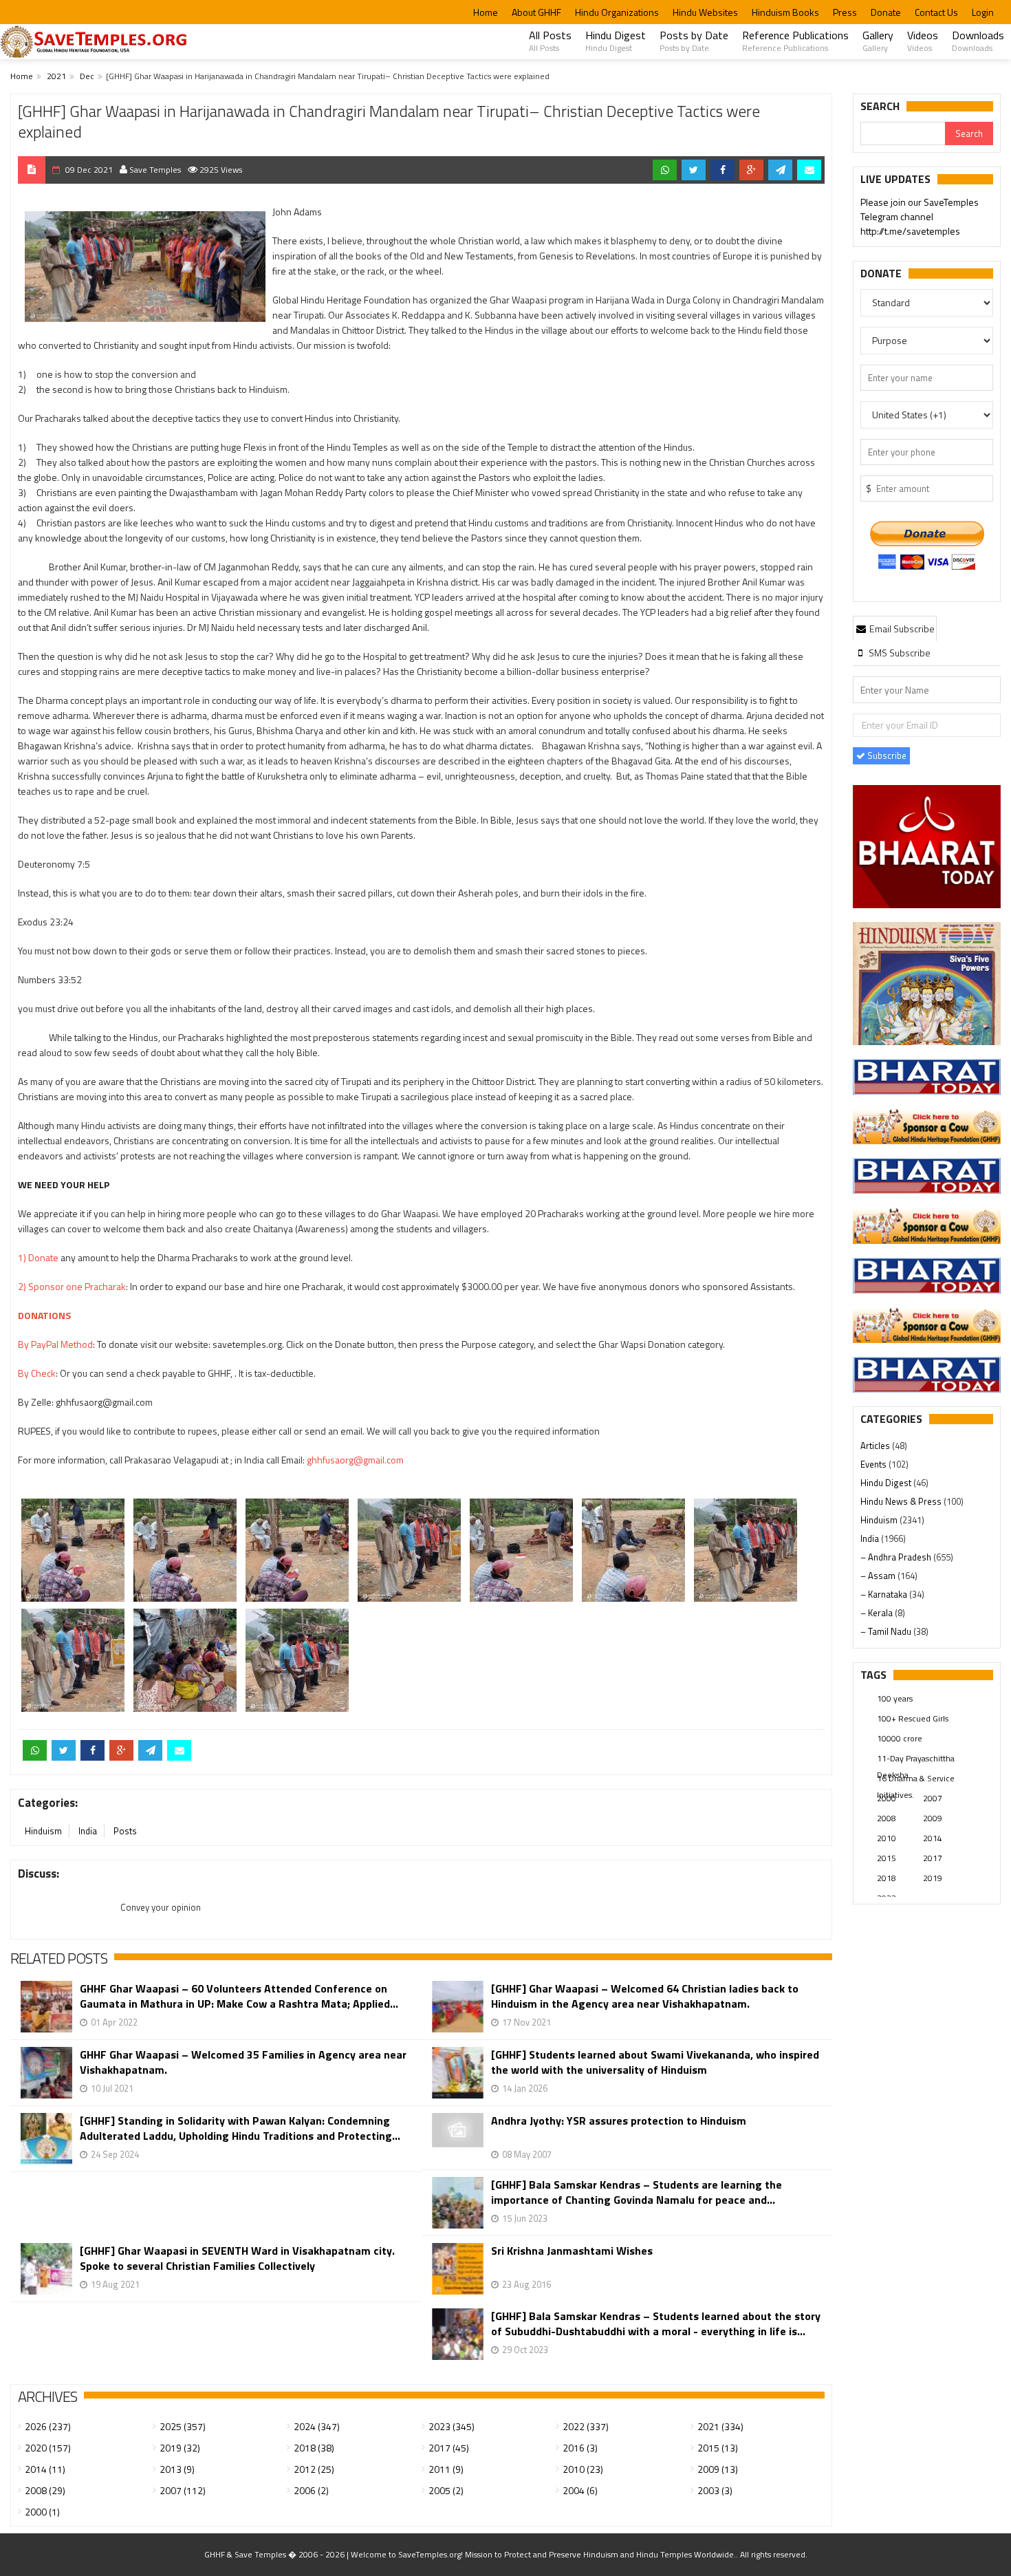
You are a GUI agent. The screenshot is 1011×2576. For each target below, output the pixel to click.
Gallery (878, 41)
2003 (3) (715, 2490)
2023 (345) (452, 2426)
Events (874, 1464)
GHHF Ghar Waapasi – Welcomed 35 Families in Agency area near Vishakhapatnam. (243, 2062)
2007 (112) (183, 2490)
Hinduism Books (785, 12)
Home (486, 12)
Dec (87, 76)
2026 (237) (48, 2426)
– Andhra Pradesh (897, 1557)
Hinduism (43, 1831)
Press (845, 12)
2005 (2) (446, 2490)
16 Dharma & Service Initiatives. (916, 1779)
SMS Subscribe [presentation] (899, 653)
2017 (933, 1858)
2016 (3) (580, 2448)
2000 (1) (42, 2512)
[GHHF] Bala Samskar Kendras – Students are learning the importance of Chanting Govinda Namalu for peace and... (637, 2192)
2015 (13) (718, 2448)
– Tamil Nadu (887, 1631)
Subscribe (886, 755)
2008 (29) (45, 2490)
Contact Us (936, 12)
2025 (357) (183, 2426)
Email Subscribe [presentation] (901, 629)
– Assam (879, 1576)
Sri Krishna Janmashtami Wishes (572, 2251)
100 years (895, 1698)
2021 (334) (720, 2426)
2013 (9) (177, 2469)
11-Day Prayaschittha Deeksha (916, 1759)
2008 (887, 1818)
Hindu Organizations (617, 12)
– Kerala (878, 1613)
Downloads (978, 41)
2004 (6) (580, 2490)
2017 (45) (449, 2448)
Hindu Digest (616, 41)
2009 (933, 1818)
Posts (125, 1831)
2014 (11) (45, 2469)
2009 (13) (718, 2469)
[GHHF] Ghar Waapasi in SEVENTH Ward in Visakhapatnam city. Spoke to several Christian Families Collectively (237, 2258)
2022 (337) (586, 2426)
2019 (933, 1878)
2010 (887, 1838)
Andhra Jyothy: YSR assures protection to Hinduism (619, 2121)
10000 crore (900, 1738)
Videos (923, 41)
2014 (933, 1838)
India (88, 1831)
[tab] (895, 628)
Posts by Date (694, 41)
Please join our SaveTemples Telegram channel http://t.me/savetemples (920, 196)
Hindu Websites (705, 12)
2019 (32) (180, 2448)
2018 (887, 1878)
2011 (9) (446, 2469)
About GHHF (536, 12)
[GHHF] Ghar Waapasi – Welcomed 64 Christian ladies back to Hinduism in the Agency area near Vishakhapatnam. (645, 1996)
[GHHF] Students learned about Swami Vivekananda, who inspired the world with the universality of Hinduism (655, 2062)
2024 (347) (317, 2426)
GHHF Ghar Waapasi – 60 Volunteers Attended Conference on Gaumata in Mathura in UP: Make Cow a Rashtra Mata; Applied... (239, 1996)
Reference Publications (795, 41)
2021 (56, 76)
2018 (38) (314, 2448)
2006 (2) (311, 2490)
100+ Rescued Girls (913, 1718)
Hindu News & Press (902, 1501)
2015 (887, 1858)
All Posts (550, 41)
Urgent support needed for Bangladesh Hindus (939, 217)
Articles (876, 1446)
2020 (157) (48, 2448)
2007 (933, 1798)
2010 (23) (583, 2469)
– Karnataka (885, 1594)
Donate (886, 12)
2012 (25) (314, 2469)
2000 (887, 1798)
